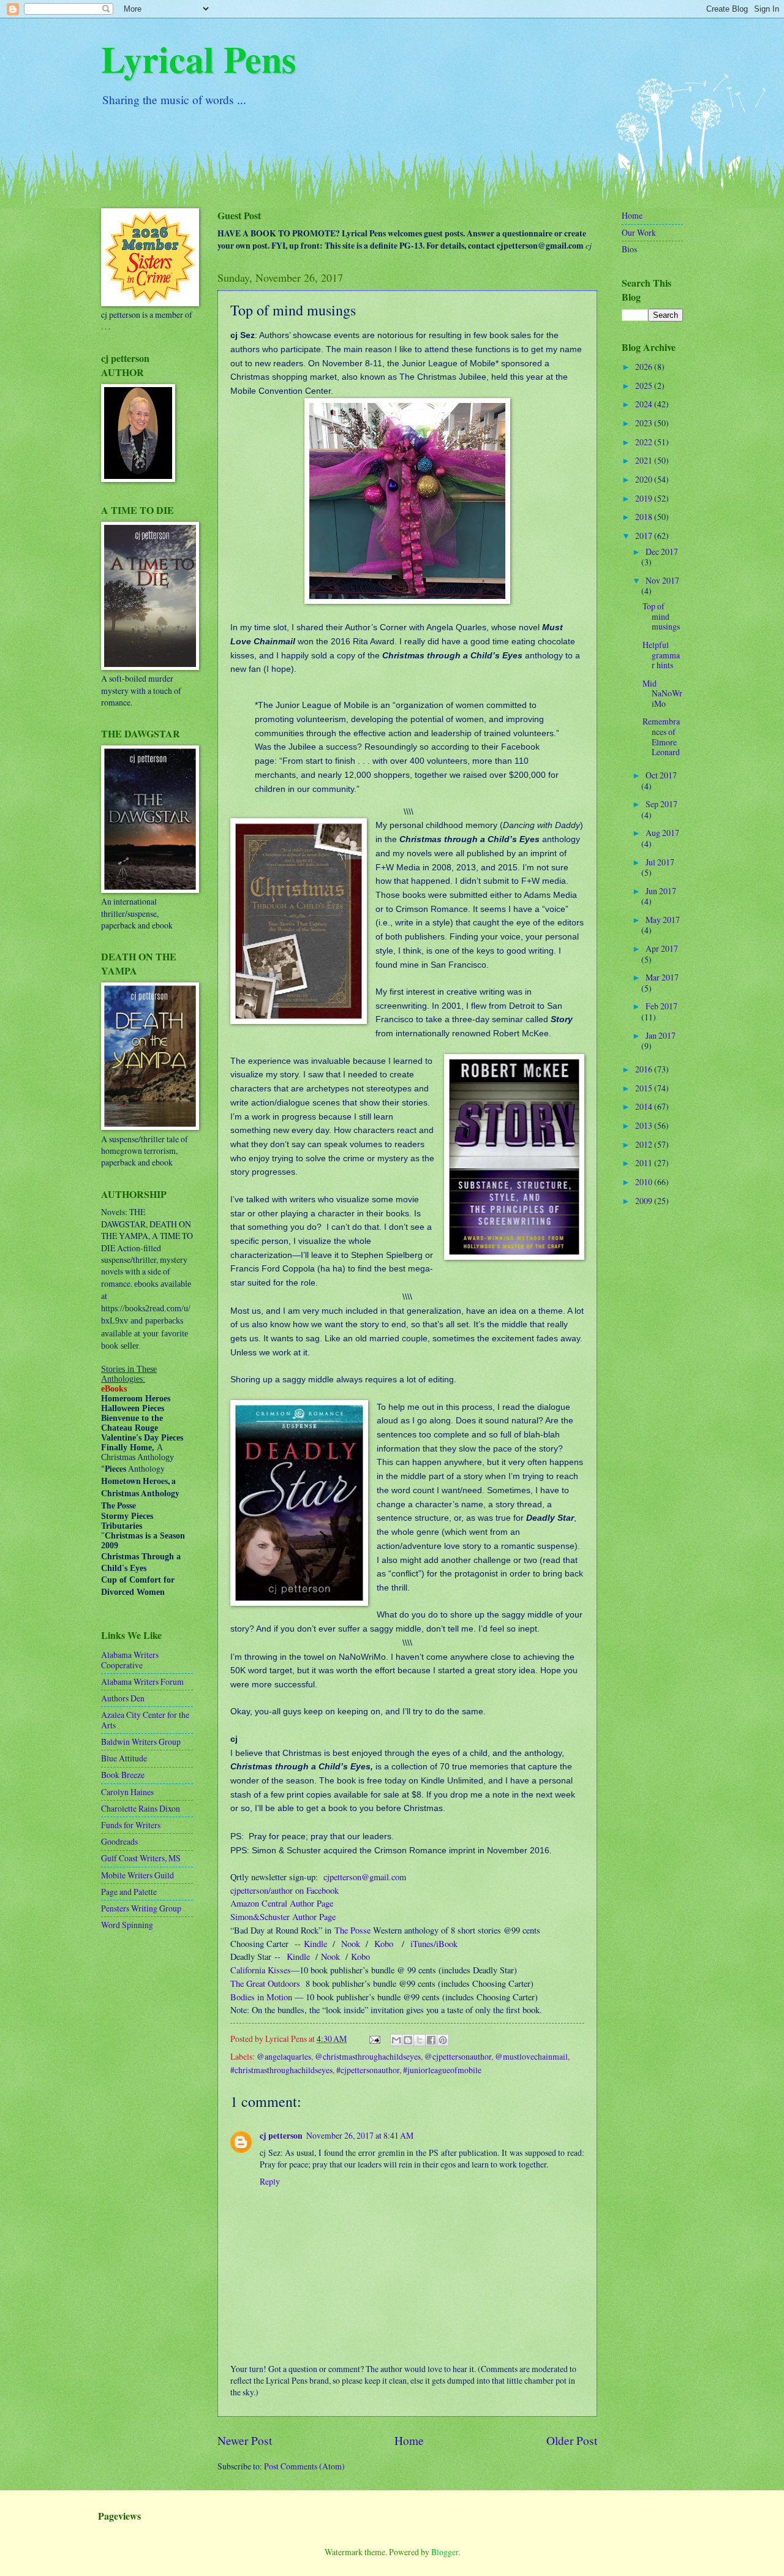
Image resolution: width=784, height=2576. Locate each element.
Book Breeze (123, 1775)
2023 (645, 423)
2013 (645, 1125)
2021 (645, 460)
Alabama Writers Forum (142, 1682)
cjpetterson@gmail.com (365, 1877)
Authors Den (123, 1698)
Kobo (384, 1944)
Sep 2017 (661, 804)
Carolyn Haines (127, 1792)
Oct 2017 (661, 775)
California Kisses (261, 1970)
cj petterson (281, 2136)
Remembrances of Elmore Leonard (661, 736)
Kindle (315, 1944)
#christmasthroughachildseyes (281, 2070)
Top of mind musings (661, 616)
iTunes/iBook (434, 1944)
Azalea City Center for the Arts (145, 1720)
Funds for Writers (131, 1825)
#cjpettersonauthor (368, 2070)
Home (409, 2440)
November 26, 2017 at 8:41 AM (360, 2135)
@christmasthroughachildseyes (368, 2056)
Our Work (639, 232)
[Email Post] (374, 2039)
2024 (645, 404)
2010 (645, 1182)
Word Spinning (127, 1925)
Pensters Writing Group (141, 1908)
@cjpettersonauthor (458, 2056)
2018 (645, 517)
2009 (645, 1201)
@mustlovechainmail (531, 2056)
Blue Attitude (124, 1758)
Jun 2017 (661, 891)
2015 (645, 1088)
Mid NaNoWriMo (662, 693)
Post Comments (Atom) (304, 2466)
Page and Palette (129, 1892)
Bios (629, 249)
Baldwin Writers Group (141, 1742)
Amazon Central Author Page (282, 1903)
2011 (645, 1163)
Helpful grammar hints (661, 655)
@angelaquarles (284, 2056)
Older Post (572, 2440)
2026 (645, 367)
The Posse (352, 1930)
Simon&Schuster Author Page (283, 1917)
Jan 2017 (661, 1035)
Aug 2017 (662, 833)
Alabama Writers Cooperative (130, 1660)
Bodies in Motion (261, 1997)
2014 (645, 1106)
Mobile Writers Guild (138, 1875)
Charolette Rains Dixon (141, 1808)
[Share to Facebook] (431, 2040)
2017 (645, 536)
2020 (645, 479)
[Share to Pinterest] (443, 2040)
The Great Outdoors (265, 1983)
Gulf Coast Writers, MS (141, 1858)
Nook (351, 1944)
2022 (645, 442)
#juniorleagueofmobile (442, 2070)
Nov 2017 (662, 580)
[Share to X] (420, 2040)
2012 (645, 1144)
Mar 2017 (662, 977)
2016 (645, 1069)
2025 (645, 386)
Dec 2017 (662, 552)
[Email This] (396, 2040)
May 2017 (663, 920)
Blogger (445, 2552)
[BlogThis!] (408, 2040)
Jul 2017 (660, 862)
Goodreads (119, 1841)
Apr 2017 (662, 948)
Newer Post (245, 2440)
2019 (645, 498)
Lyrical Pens (198, 58)
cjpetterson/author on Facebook (285, 1890)
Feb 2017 (661, 1006)
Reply (270, 2181)
